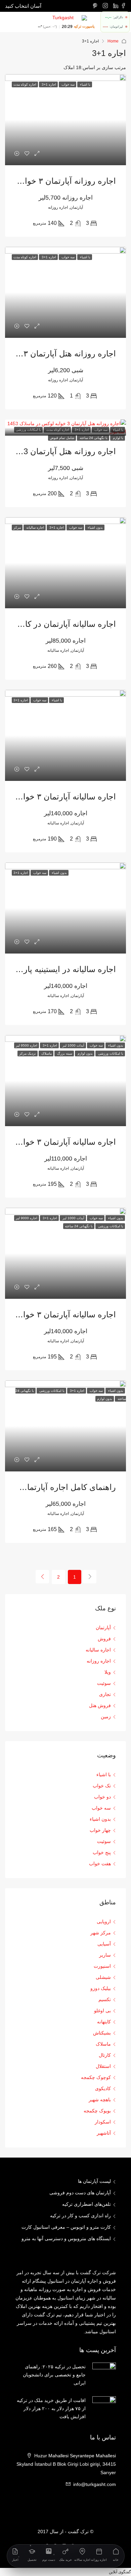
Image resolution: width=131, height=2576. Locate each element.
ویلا (108, 1672)
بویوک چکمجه (97, 2111)
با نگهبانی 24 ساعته (93, 438)
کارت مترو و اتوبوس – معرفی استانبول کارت (66, 2227)
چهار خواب (100, 1830)
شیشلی (103, 1977)
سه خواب (101, 1808)
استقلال (103, 2066)
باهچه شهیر (100, 2100)
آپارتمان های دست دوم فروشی (80, 2193)
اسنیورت (102, 1966)
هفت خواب (100, 1864)
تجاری (105, 1694)
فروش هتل (100, 1705)
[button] (120, 2572)
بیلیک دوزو (101, 1988)
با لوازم (118, 438)
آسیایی (104, 1944)
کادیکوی (103, 2088)
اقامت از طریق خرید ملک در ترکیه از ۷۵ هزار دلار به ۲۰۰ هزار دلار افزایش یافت (51, 2408)
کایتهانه (104, 2022)
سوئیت (104, 1683)
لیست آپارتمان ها (94, 2181)
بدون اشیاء (100, 1819)
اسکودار (103, 2122)
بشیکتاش (102, 2033)
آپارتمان (103, 1628)
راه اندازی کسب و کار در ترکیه (80, 2216)
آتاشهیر (104, 2133)
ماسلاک (103, 2044)
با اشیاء (104, 1775)
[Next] (42, 1577)
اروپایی (104, 1922)
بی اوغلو (102, 2011)
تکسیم (105, 1999)
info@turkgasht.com (95, 2484)
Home (113, 41)
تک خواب (102, 1786)
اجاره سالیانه (98, 1650)
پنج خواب (102, 1852)
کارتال (105, 2055)
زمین (106, 1717)
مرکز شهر (101, 1933)
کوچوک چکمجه (96, 2077)
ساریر (105, 1955)
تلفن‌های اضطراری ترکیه (86, 2204)
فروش (104, 1639)
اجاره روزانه (99, 1661)
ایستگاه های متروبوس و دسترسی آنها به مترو (66, 2238)
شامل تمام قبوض (62, 438)
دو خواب (102, 1797)
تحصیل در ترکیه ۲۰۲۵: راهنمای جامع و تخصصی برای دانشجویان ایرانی (54, 2375)
